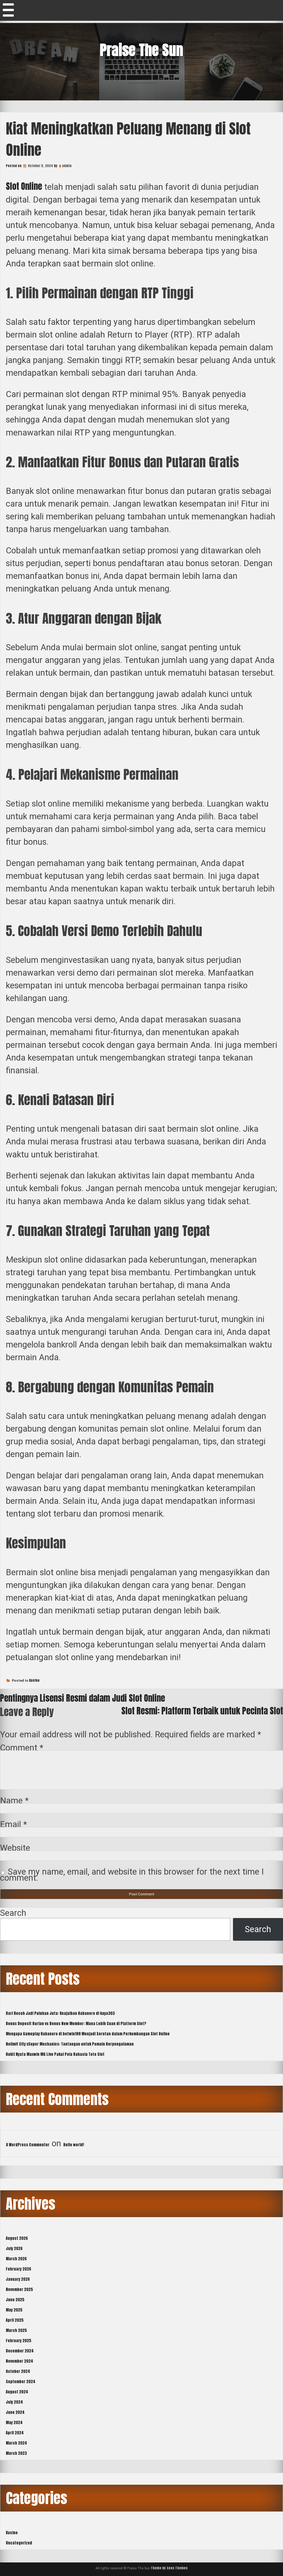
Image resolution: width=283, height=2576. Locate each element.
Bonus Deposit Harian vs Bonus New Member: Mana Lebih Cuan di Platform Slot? (76, 2024)
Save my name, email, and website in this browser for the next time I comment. (132, 1875)
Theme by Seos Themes (169, 2568)
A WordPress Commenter (28, 2145)
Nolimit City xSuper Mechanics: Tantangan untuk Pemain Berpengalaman (70, 2044)
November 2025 (19, 2289)
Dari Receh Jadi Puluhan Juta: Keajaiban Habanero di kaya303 (60, 2013)
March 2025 (16, 2330)
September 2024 (21, 2382)
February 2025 (19, 2341)
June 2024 (15, 2412)
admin (67, 166)
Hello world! (74, 2145)
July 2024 (14, 2402)
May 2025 (14, 2310)
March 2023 (16, 2453)
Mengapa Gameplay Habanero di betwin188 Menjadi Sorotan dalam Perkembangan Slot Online (88, 2034)
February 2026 (19, 2269)
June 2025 (15, 2300)
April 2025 (15, 2320)
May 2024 (14, 2423)
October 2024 (18, 2371)
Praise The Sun (141, 50)
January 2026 (18, 2279)
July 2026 (14, 2249)
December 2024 (20, 2351)
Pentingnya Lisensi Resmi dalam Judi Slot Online (82, 1698)
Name (14, 1801)
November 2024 (19, 2361)
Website (15, 1848)
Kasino (34, 1680)
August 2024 (17, 2392)
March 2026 (16, 2259)
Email (14, 1824)
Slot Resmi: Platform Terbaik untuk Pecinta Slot (202, 1711)
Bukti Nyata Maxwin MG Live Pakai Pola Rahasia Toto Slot (55, 2054)
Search (13, 1913)
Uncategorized (19, 2543)
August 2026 (17, 2238)
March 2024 (16, 2443)
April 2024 (15, 2433)
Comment (22, 1748)
